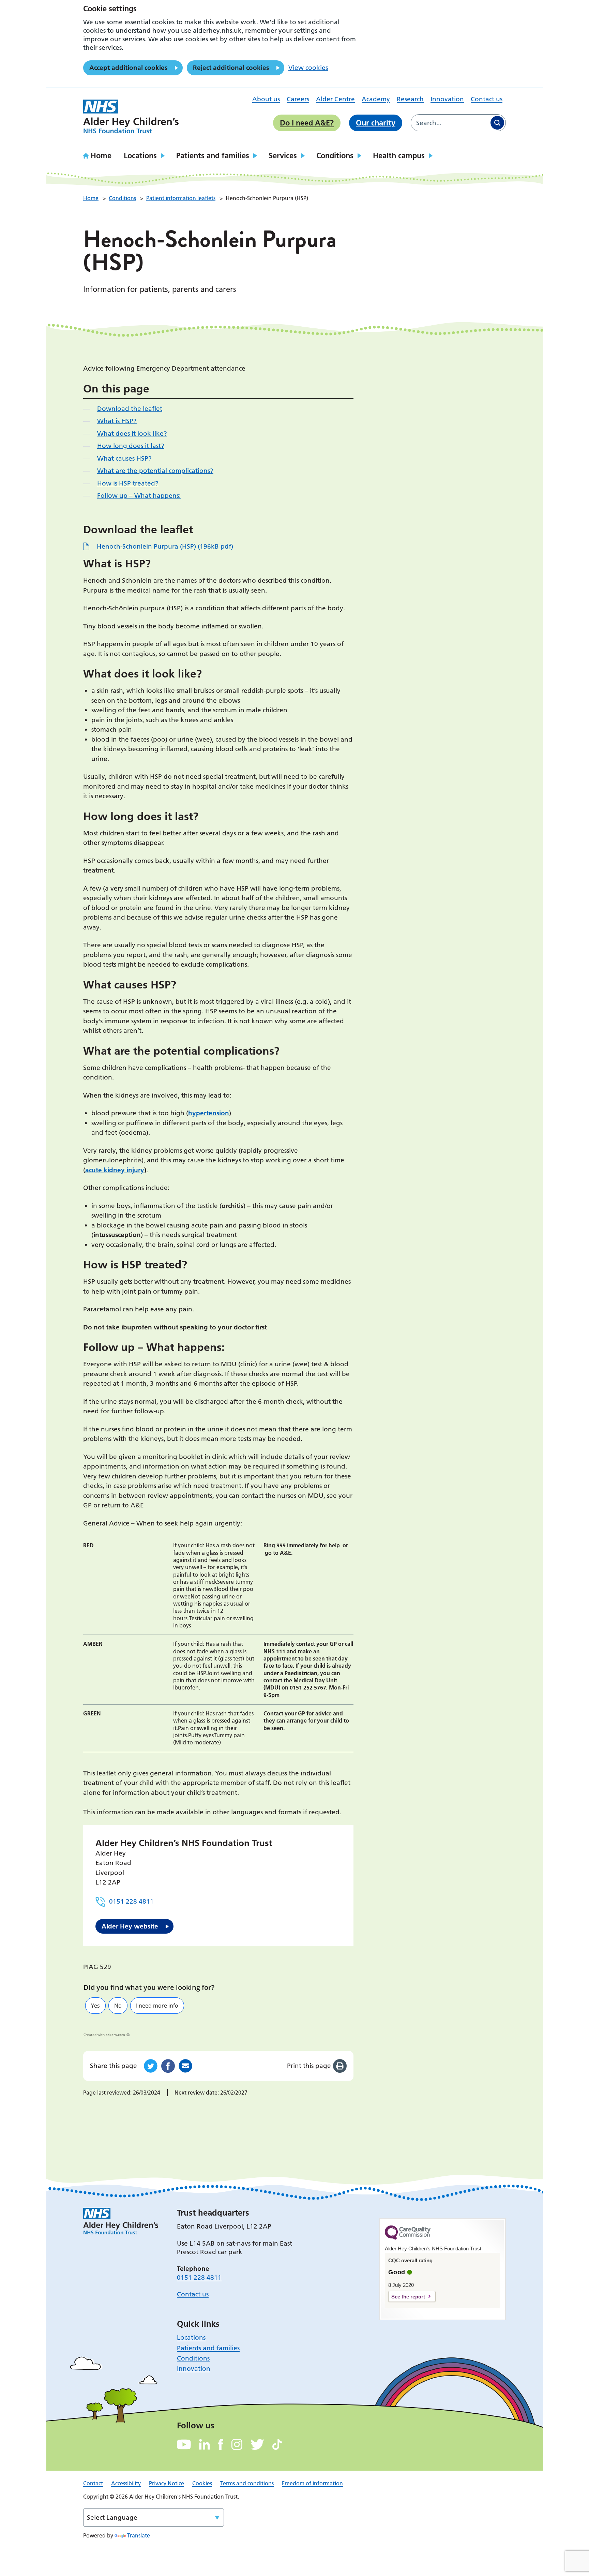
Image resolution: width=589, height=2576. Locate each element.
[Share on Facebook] (168, 2066)
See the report (408, 2297)
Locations (140, 155)
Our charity (376, 123)
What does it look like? (132, 434)
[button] (95, 2006)
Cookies (202, 2483)
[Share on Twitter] (151, 2066)
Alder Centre (335, 99)
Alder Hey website (130, 1926)
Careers (298, 99)
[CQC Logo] (408, 2238)
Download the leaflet (130, 409)
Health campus (399, 155)
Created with (104, 2035)
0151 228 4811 (131, 1901)
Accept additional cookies (128, 68)
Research (410, 99)
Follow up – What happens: (139, 496)
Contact (93, 2483)
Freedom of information (312, 2483)
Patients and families (213, 155)
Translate (139, 2535)
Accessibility (126, 2483)
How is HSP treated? (128, 483)
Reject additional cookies (231, 68)
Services (283, 155)
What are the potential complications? (155, 471)
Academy (376, 99)
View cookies (308, 68)
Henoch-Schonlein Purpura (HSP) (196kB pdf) (165, 546)
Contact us (487, 99)
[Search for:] (450, 123)
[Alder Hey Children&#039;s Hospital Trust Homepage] (131, 117)
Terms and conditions (247, 2483)
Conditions (335, 155)
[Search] (497, 123)
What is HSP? (117, 421)
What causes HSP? (124, 458)
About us (266, 99)
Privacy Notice (167, 2483)
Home (101, 155)
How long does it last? (131, 446)
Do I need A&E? (307, 123)
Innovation (447, 99)
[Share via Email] (185, 2066)
